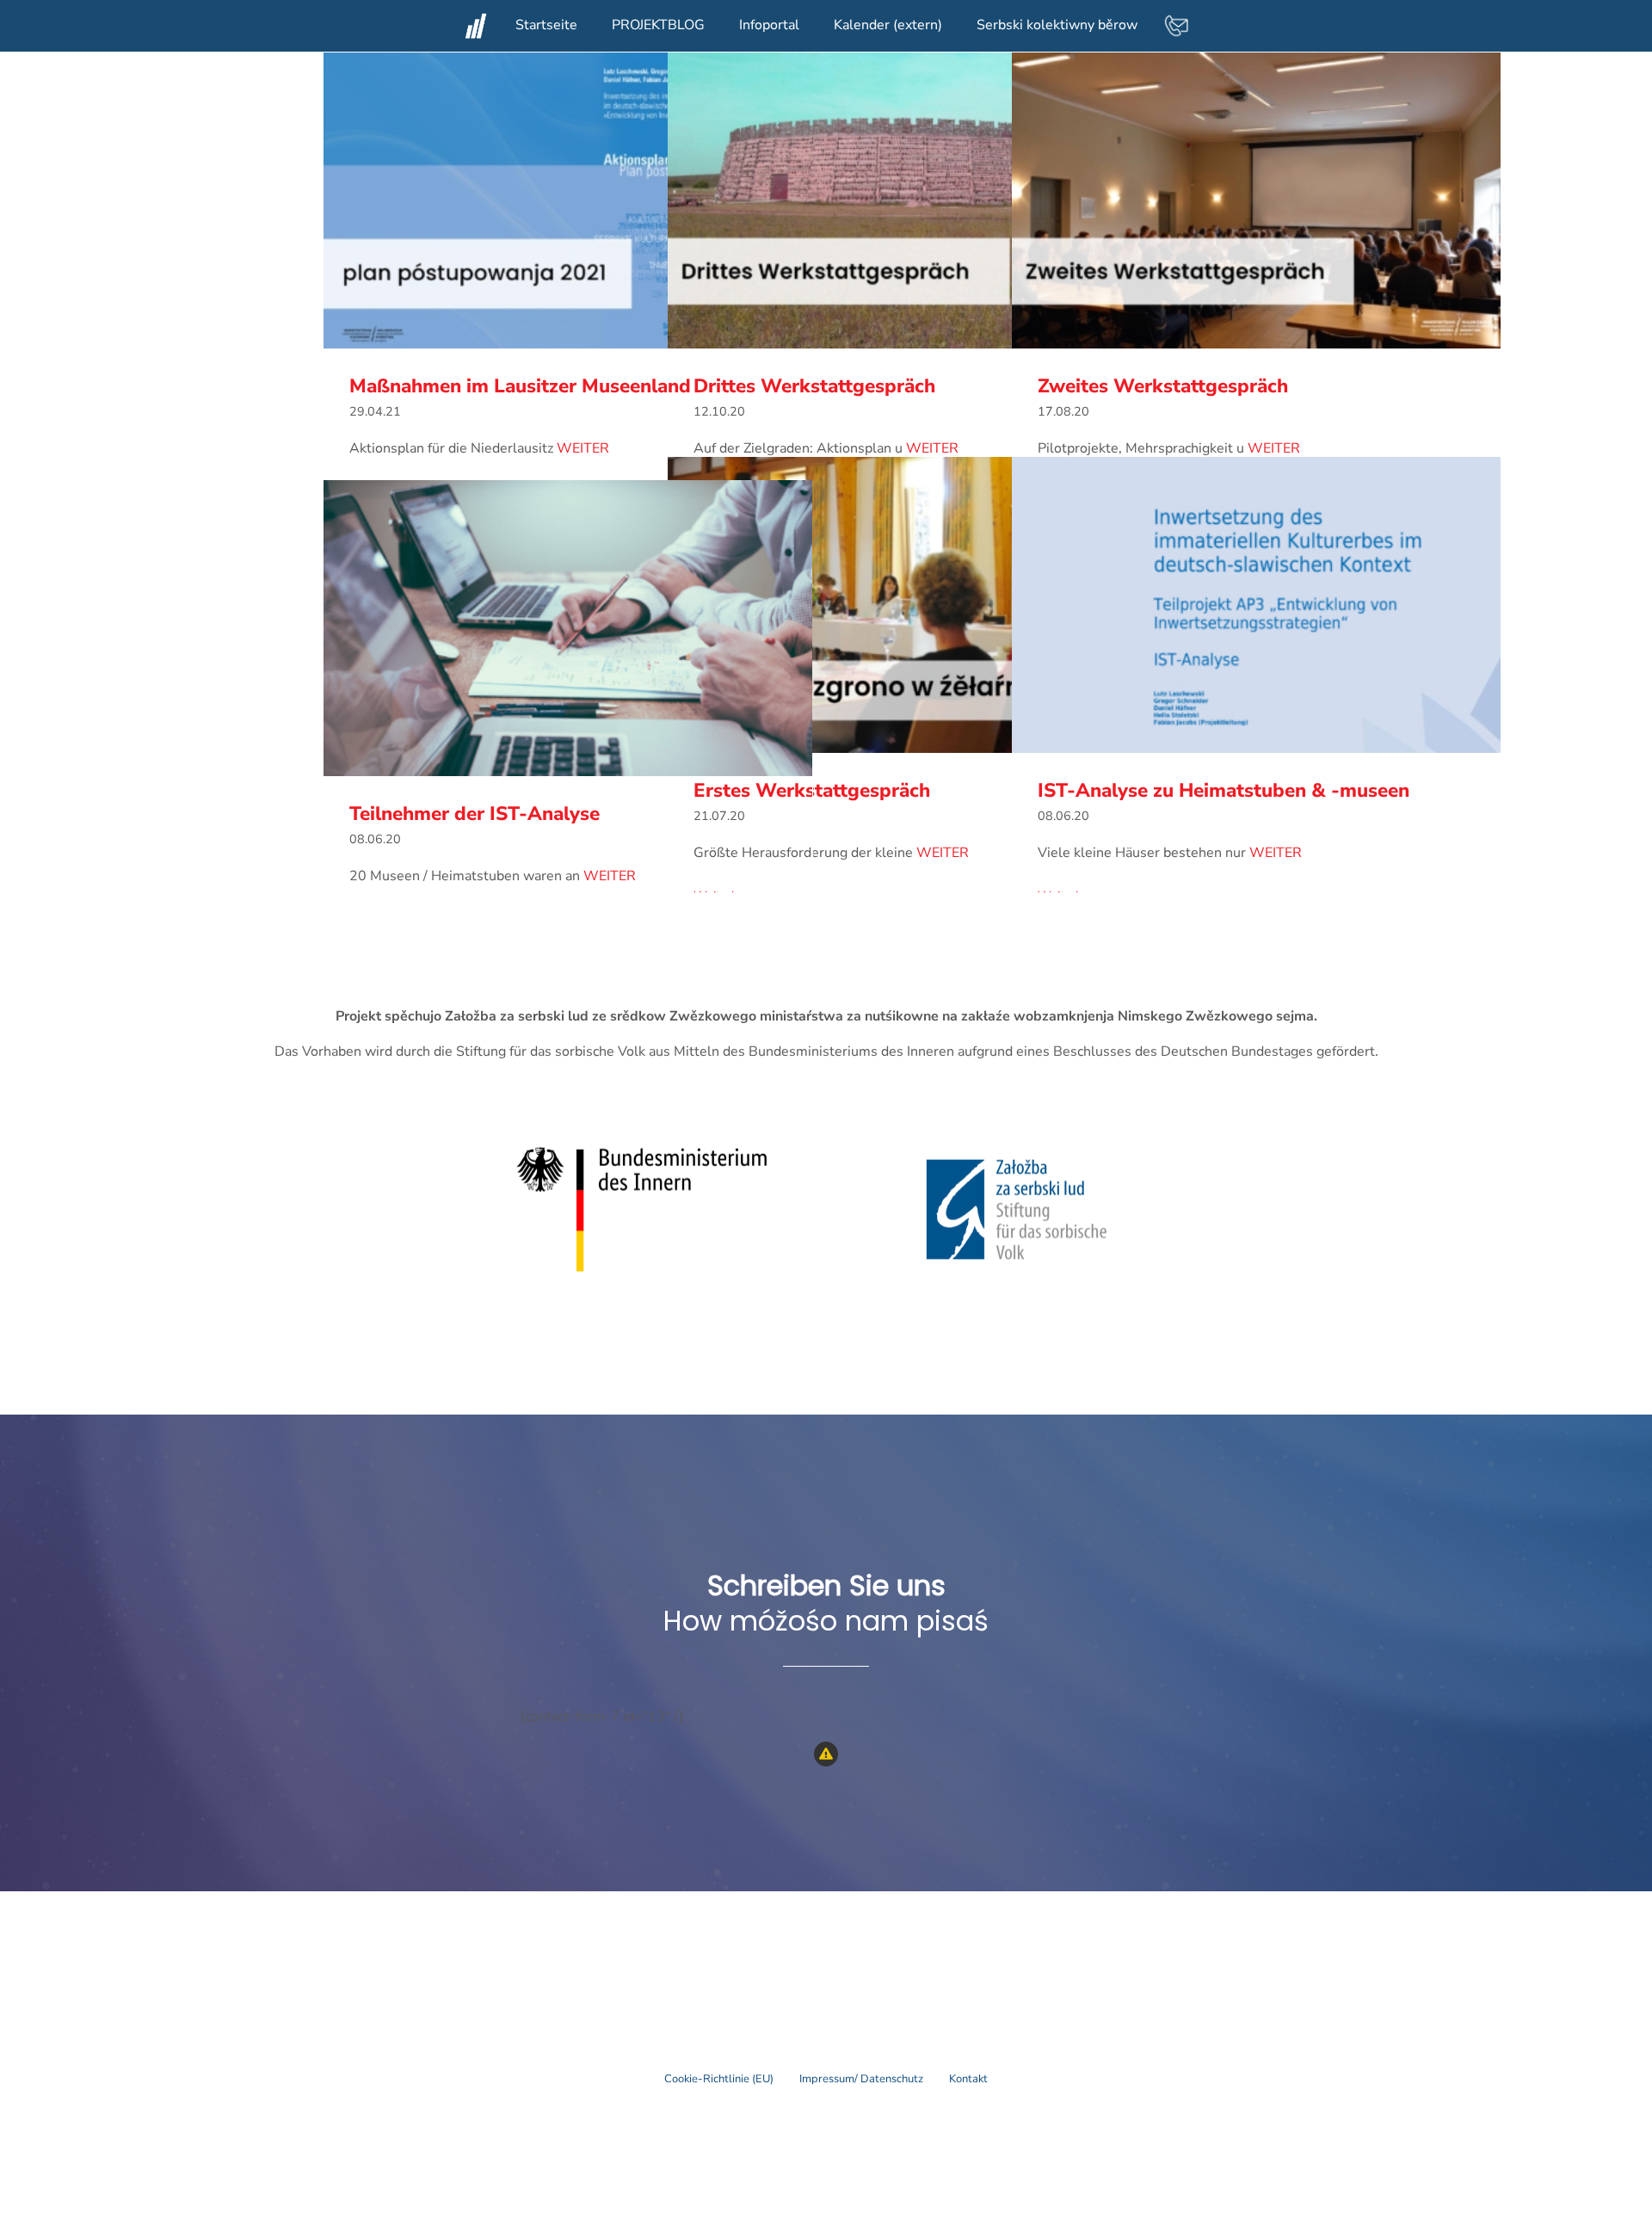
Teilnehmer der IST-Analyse (568, 629)
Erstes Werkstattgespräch (912, 605)
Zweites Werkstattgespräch (1257, 201)
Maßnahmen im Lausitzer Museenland (568, 201)
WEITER (583, 448)
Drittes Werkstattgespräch (912, 201)
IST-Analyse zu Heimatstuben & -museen (1257, 605)
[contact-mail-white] (1176, 20)
